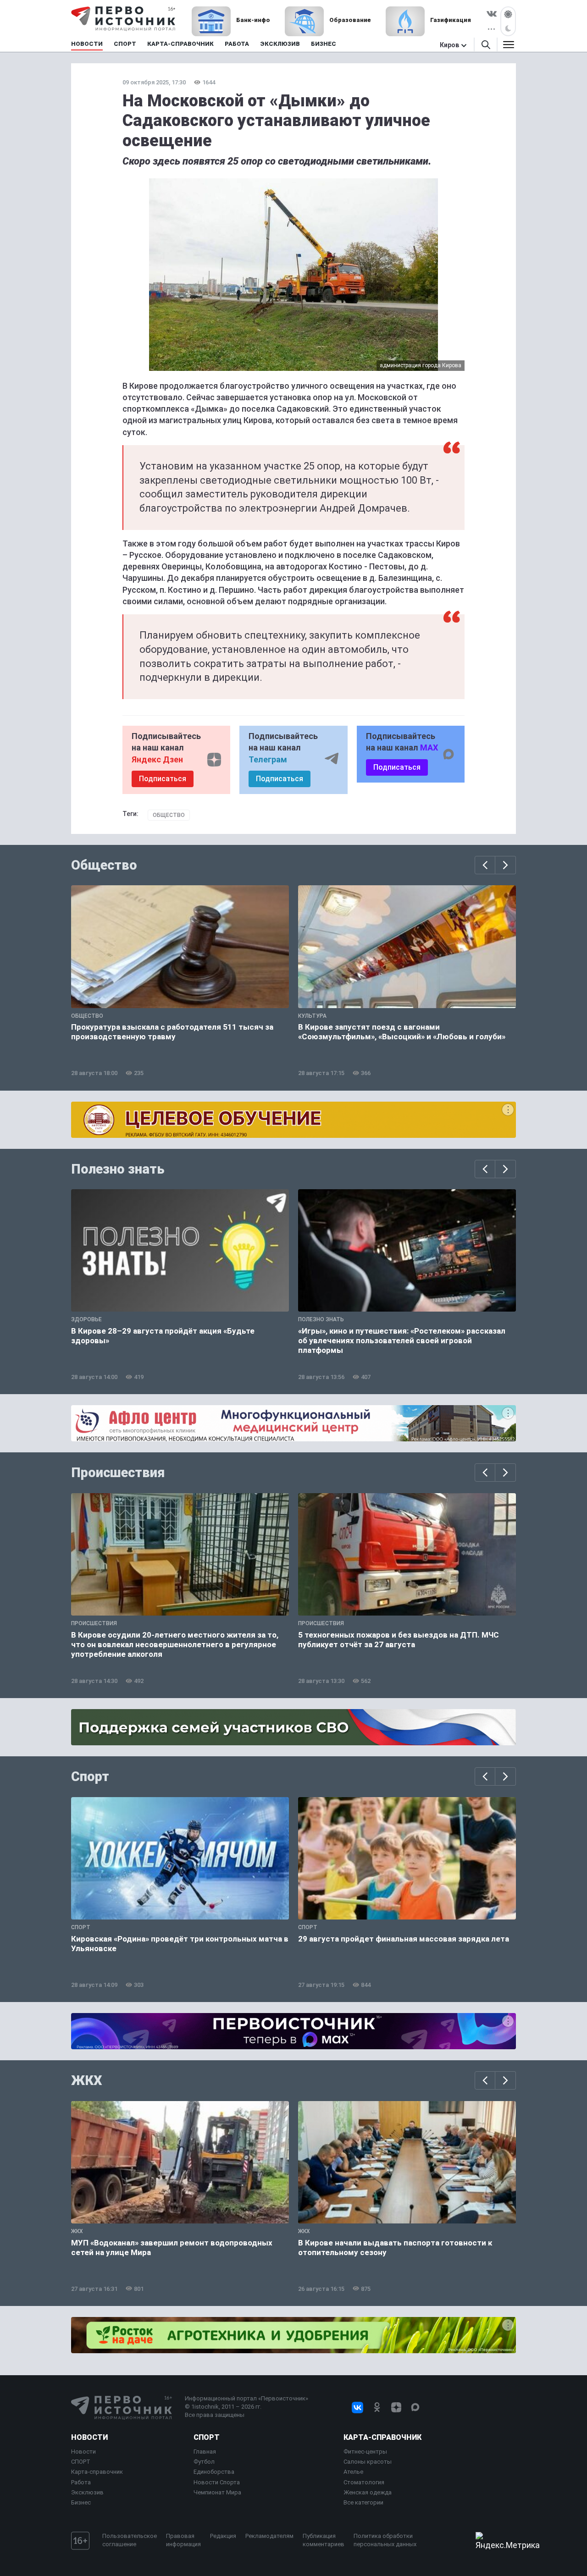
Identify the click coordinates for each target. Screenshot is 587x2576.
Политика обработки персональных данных (385, 2540)
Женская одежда (368, 2492)
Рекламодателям (269, 2536)
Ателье (353, 2472)
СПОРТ (81, 2462)
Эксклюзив (87, 2492)
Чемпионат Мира (217, 2492)
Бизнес (81, 2502)
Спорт (90, 1776)
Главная (205, 2452)
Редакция (223, 2536)
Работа (81, 2482)
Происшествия (118, 1473)
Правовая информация (183, 2540)
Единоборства (214, 2472)
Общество (169, 815)
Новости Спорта (217, 2482)
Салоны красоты (368, 2462)
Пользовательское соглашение (130, 2540)
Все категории (363, 2502)
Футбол (204, 2462)
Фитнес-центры (365, 2452)
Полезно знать (118, 1169)
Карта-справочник (97, 2472)
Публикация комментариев (324, 2540)
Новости (89, 2437)
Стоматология (364, 2482)
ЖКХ (87, 2080)
